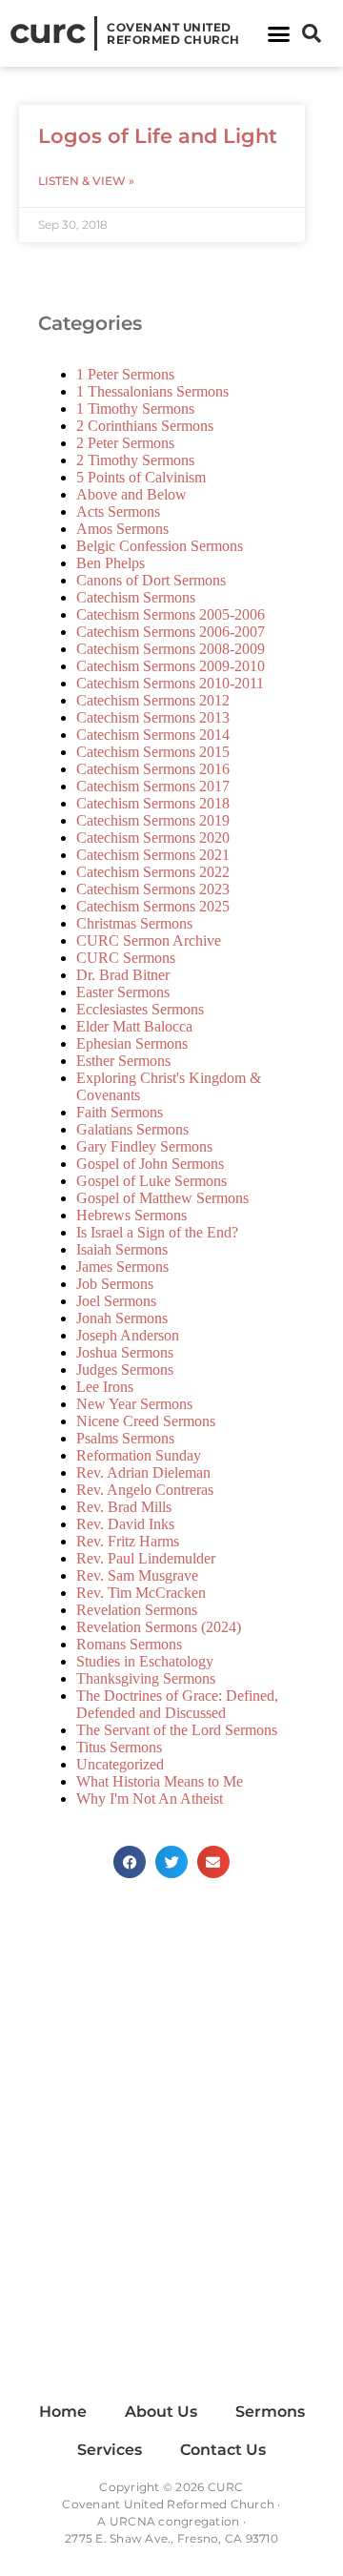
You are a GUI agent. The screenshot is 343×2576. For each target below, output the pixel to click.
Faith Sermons (120, 1112)
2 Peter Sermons (125, 443)
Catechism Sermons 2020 (153, 838)
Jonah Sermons (122, 1318)
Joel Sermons (116, 1301)
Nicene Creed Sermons (146, 1421)
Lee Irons (105, 1387)
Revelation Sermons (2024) (159, 1627)
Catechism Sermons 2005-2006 (171, 614)
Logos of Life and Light (158, 136)
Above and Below (131, 494)
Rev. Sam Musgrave (137, 1575)
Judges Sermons (125, 1370)
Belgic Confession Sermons (160, 546)
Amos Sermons (122, 529)
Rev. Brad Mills (124, 1507)
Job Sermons (115, 1284)
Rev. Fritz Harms (128, 1541)
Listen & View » (86, 181)
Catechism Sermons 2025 (153, 906)
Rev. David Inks (125, 1524)
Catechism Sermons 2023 (153, 889)
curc (47, 31)
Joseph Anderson (128, 1335)
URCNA (132, 2521)
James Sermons (122, 1267)
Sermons (270, 2412)
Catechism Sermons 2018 (153, 803)
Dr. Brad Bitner (123, 975)
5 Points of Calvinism (141, 477)
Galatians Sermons (132, 1129)
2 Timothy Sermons (135, 460)
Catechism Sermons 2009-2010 (171, 666)
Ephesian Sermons (132, 1043)
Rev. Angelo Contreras (145, 1490)
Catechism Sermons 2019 (153, 820)
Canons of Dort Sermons (151, 580)
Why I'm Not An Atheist (150, 1799)
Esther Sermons (123, 1061)
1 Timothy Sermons (135, 409)
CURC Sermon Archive (149, 940)
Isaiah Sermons (122, 1249)
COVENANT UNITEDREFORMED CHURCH (173, 33)
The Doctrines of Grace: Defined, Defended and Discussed (177, 1704)
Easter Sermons (123, 992)
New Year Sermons (134, 1404)
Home (63, 2412)
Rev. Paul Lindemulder (146, 1558)
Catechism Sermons (136, 597)
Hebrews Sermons (131, 1215)
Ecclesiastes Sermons (140, 1009)
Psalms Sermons (125, 1438)
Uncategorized (120, 1764)
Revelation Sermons (137, 1610)
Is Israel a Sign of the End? (157, 1232)
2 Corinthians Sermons (145, 426)
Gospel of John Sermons (150, 1164)
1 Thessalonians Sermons (152, 391)
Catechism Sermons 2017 (153, 786)
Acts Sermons (118, 511)
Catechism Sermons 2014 (153, 735)
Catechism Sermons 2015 (153, 752)
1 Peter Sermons (125, 374)
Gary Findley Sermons (144, 1146)
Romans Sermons (129, 1644)
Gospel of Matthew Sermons (162, 1198)
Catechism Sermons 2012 (153, 700)
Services (110, 2450)
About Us (161, 2412)
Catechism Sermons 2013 (153, 717)
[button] (279, 33)
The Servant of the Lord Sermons (177, 1730)
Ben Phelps (111, 563)
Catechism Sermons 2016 (153, 769)
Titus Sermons (119, 1747)
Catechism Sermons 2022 (153, 872)
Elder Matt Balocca (134, 1026)
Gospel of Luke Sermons (151, 1181)
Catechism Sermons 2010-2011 (170, 683)
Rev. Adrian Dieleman (143, 1472)
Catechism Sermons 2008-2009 (171, 649)
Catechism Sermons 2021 (153, 855)
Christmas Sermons (134, 923)
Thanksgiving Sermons (146, 1678)
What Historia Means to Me (160, 1781)
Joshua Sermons (125, 1352)
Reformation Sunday (139, 1455)
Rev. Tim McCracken (141, 1593)
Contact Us (223, 2450)
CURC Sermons (126, 958)
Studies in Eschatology (145, 1661)
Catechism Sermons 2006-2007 (171, 632)
